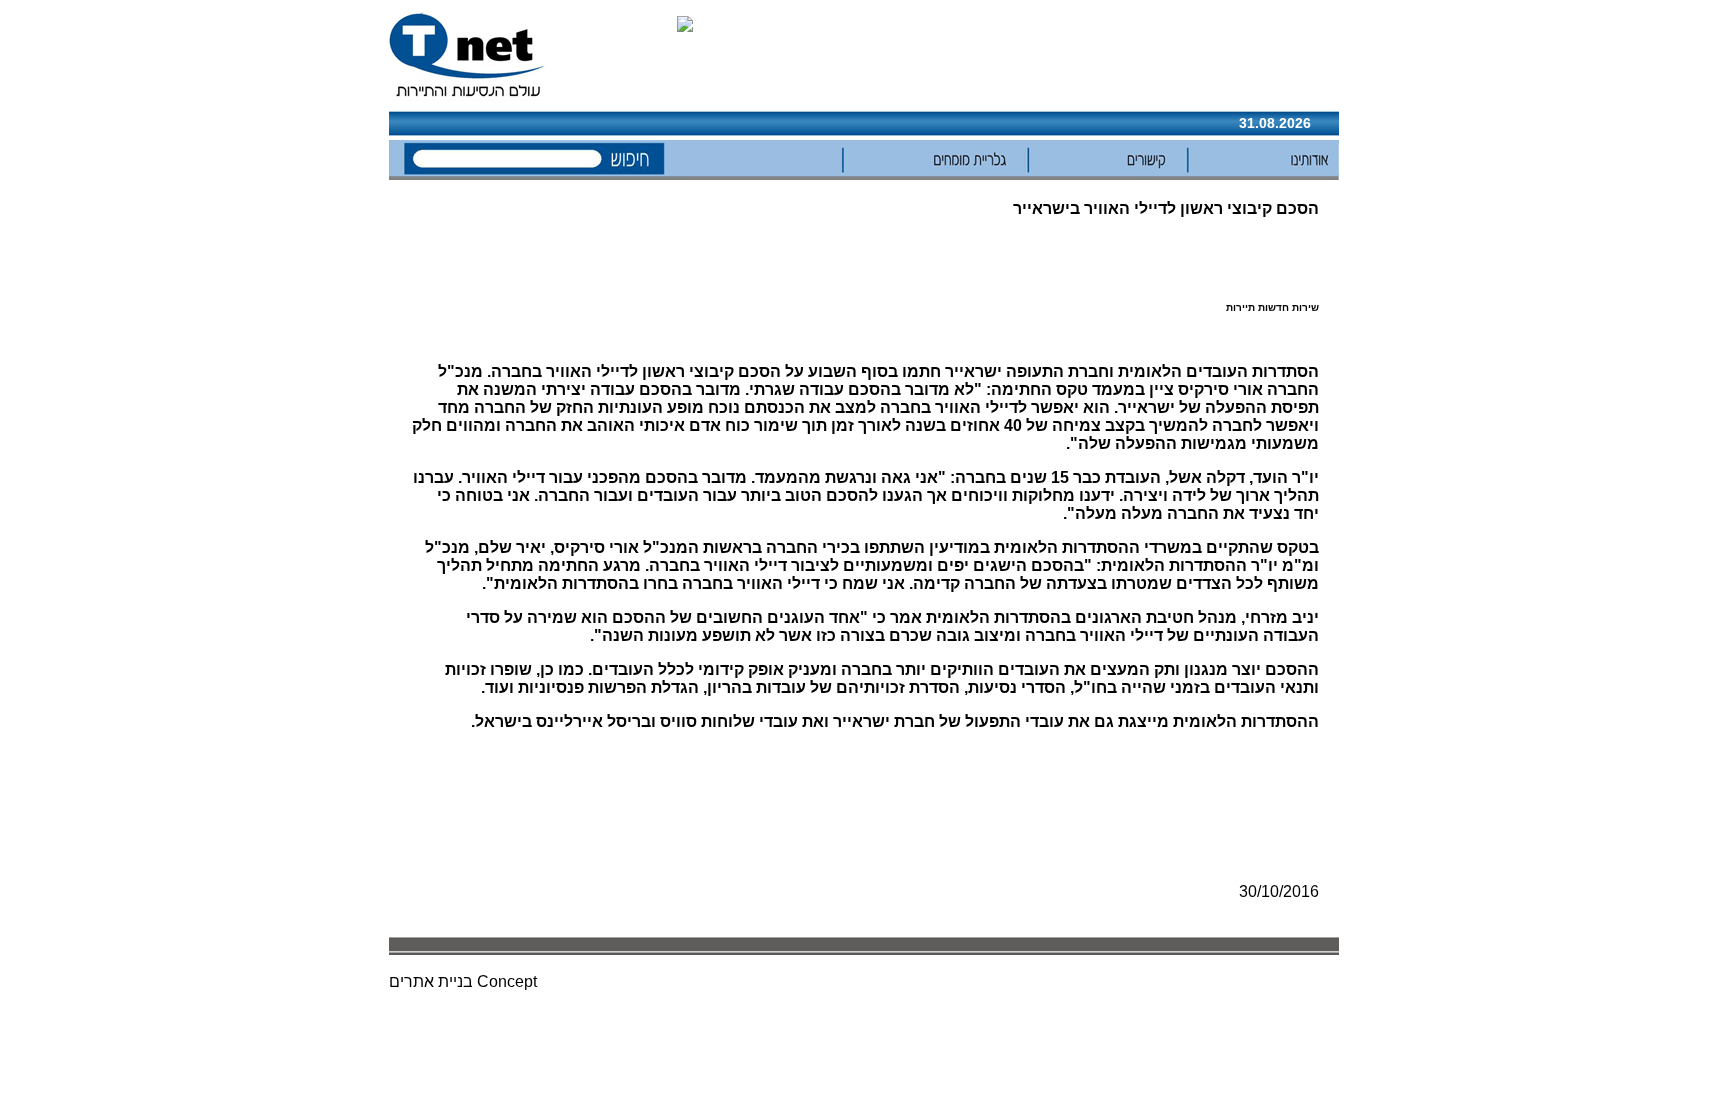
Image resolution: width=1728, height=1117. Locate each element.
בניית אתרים (431, 981)
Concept (507, 981)
